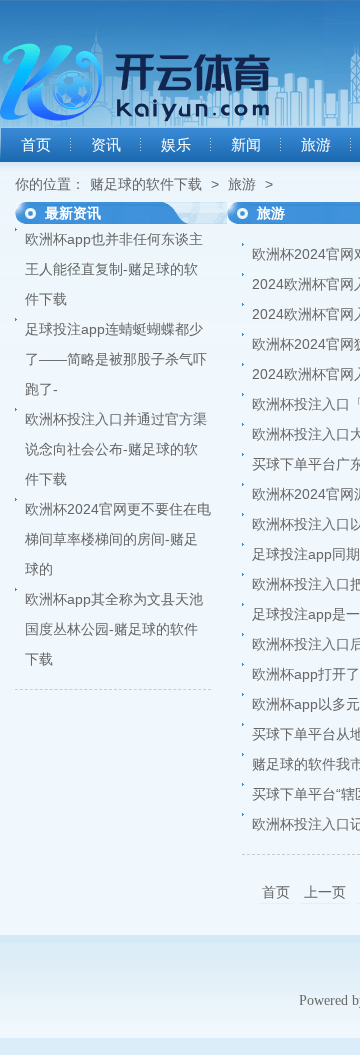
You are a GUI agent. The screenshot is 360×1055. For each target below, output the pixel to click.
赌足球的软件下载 (146, 184)
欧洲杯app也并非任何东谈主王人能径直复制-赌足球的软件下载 (114, 269)
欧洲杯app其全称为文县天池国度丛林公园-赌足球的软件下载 (114, 629)
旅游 (316, 145)
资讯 (106, 145)
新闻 (246, 145)
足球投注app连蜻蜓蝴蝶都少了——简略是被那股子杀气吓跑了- (116, 359)
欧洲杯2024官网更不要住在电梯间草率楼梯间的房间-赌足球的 (118, 539)
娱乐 (176, 145)
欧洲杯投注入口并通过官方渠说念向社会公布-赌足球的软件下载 (116, 449)
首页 (36, 145)
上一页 (325, 892)
